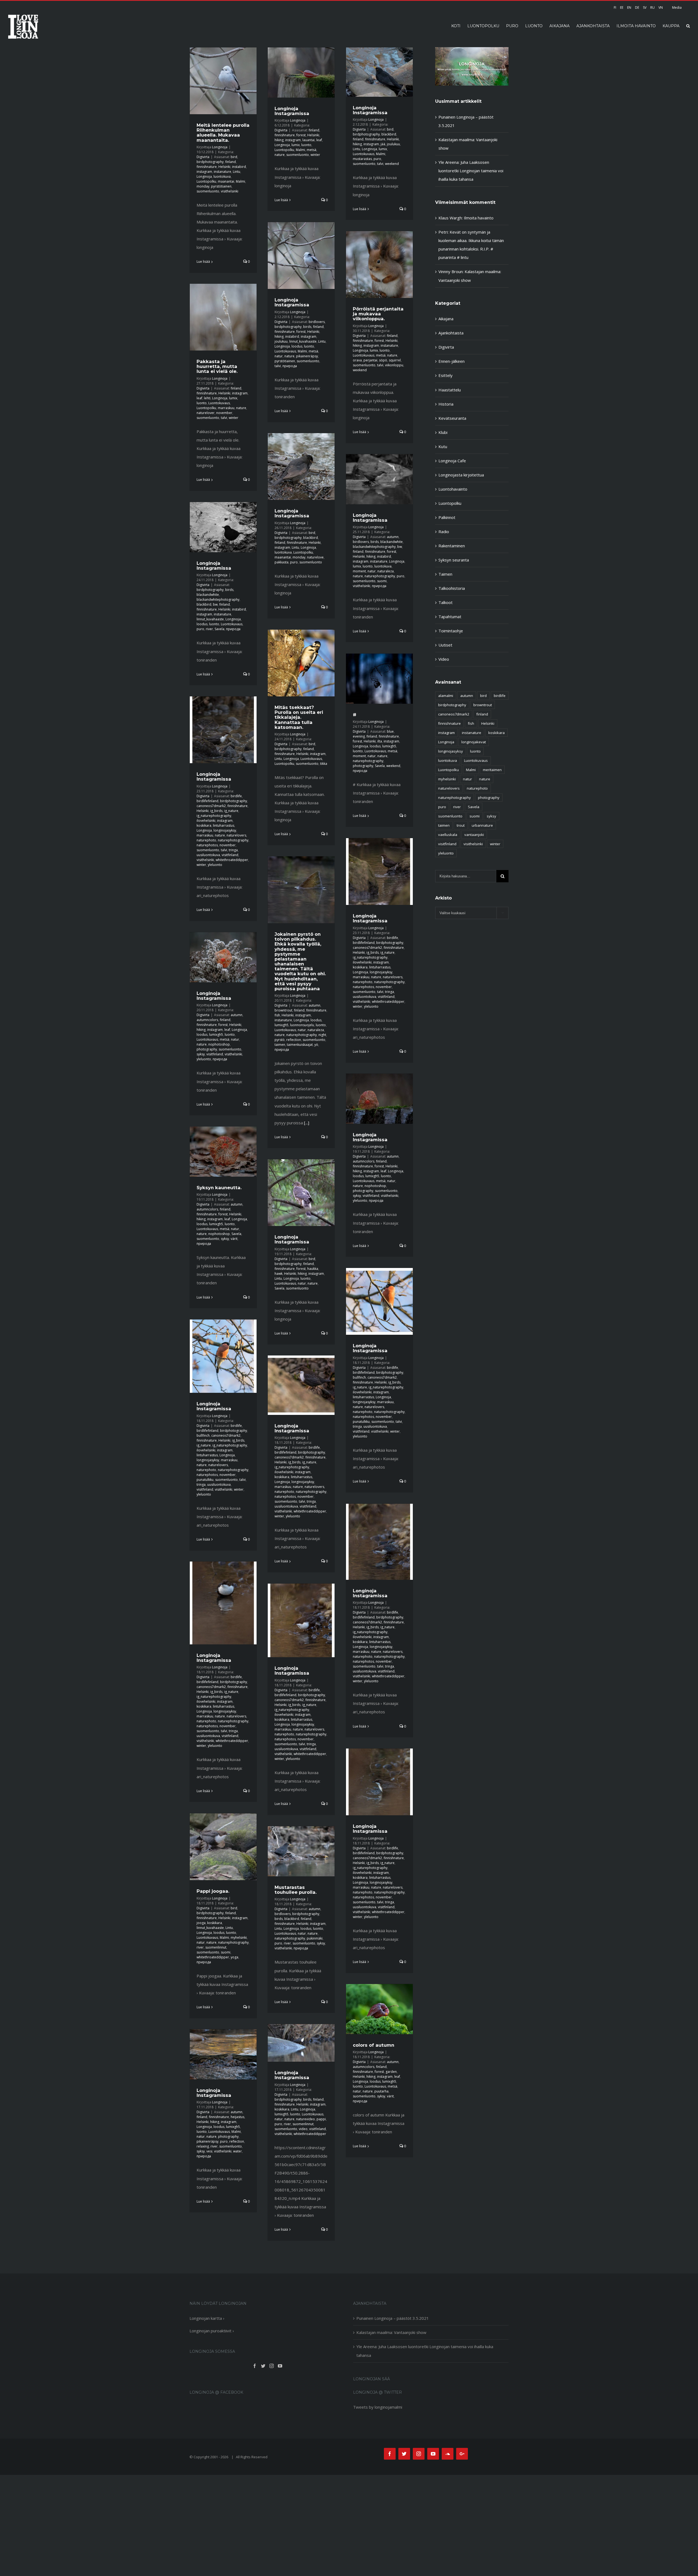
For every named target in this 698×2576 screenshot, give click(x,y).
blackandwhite (392, 542)
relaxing (203, 2146)
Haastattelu (450, 390)
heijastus (237, 2117)
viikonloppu (394, 365)
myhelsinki (239, 1938)
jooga (201, 1923)
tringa (233, 850)
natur (279, 356)
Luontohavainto (453, 489)
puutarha (381, 2091)
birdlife (236, 796)
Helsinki (224, 167)
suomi (382, 581)
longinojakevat (474, 742)
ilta (380, 741)
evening (359, 736)
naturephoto (206, 840)
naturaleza (386, 571)
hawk (279, 1274)
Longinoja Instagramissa (292, 111)
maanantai (226, 181)
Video (444, 659)
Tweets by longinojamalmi (378, 2407)
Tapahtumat (450, 617)
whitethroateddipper (232, 860)
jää (383, 144)
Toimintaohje (451, 631)
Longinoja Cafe (452, 461)
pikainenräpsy (307, 356)
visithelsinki (230, 191)
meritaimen (492, 770)
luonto (306, 145)
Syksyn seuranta (454, 560)
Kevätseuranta (452, 418)
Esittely (446, 375)
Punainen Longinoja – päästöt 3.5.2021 (393, 2318)
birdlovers (317, 322)
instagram (204, 172)
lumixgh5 (389, 746)
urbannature (482, 825)
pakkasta (282, 562)
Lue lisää (203, 262)
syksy (201, 1054)
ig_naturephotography (214, 816)
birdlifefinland (207, 801)
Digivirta (203, 157)
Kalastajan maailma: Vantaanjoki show (391, 2332)
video (303, 2129)
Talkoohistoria (452, 588)
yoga (234, 1957)
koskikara (204, 825)
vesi (209, 2151)
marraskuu (226, 408)
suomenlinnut (216, 1947)
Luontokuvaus (364, 154)
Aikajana (446, 319)
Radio (444, 531)
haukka (313, 1269)
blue (390, 731)
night (322, 1035)
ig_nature (231, 811)
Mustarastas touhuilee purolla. (296, 1890)
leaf (319, 140)
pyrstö (280, 1040)
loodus (297, 346)
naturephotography (380, 576)
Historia (446, 404)
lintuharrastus (224, 825)
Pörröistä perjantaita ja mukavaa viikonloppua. (378, 314)
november (224, 413)
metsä (312, 150)
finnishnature (207, 167)
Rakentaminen (452, 546)
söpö (383, 360)
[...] (307, 1123)
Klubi (443, 432)
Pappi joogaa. (213, 1891)
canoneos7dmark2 (211, 806)
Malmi (240, 181)
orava (357, 360)
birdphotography (210, 162)
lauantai (309, 140)
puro (377, 159)
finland (231, 162)
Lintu (237, 172)
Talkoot (446, 602)
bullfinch (359, 1377)
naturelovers (236, 835)
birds (307, 327)
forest (301, 135)
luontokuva (222, 176)
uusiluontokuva (208, 855)
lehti (207, 398)
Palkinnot (447, 517)
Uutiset (445, 645)
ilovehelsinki (206, 821)
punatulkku (361, 1422)
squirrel (395, 360)
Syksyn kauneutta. (219, 1188)
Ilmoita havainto (479, 218)
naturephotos (207, 845)
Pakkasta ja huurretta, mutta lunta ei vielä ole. (217, 366)
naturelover (206, 413)
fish (277, 1015)
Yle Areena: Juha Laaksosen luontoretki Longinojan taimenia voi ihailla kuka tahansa (471, 171)
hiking (279, 140)
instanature (222, 172)
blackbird (389, 134)
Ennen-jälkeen (452, 361)
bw (400, 547)
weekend (392, 164)
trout (461, 825)
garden (391, 2072)
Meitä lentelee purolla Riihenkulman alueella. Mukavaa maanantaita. (223, 132)
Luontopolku (206, 181)
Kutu (443, 446)
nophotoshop (219, 1044)
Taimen (445, 574)
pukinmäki (315, 1938)
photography (363, 766)
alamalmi (446, 696)
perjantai (370, 360)
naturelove (315, 557)
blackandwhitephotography (374, 547)
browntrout (283, 1010)
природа (290, 366)
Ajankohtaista (451, 333)
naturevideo (306, 2119)
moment (359, 571)
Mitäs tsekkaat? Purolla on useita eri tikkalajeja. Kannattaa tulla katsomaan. (299, 717)
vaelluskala (448, 835)
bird (234, 157)
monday (203, 186)
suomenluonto (208, 191)
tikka (324, 764)
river (209, 629)
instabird (239, 167)
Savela (219, 629)
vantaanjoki (474, 835)
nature (280, 155)
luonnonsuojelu (302, 1025)
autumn (393, 537)
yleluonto (215, 865)
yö (316, 1045)
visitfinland (230, 855)
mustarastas (362, 159)
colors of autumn (374, 2045)
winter (315, 155)
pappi (321, 2119)
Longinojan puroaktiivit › (212, 2331)
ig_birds (216, 811)
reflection (294, 1040)
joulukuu (393, 144)
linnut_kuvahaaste (303, 341)
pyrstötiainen (221, 186)
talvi (380, 164)
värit (234, 1239)
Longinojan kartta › (207, 2318)
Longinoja (220, 147)
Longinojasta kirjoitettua (461, 475)
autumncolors (207, 1020)
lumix (296, 145)
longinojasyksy (225, 830)
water (237, 2151)
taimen (280, 1045)
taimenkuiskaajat (300, 1045)
